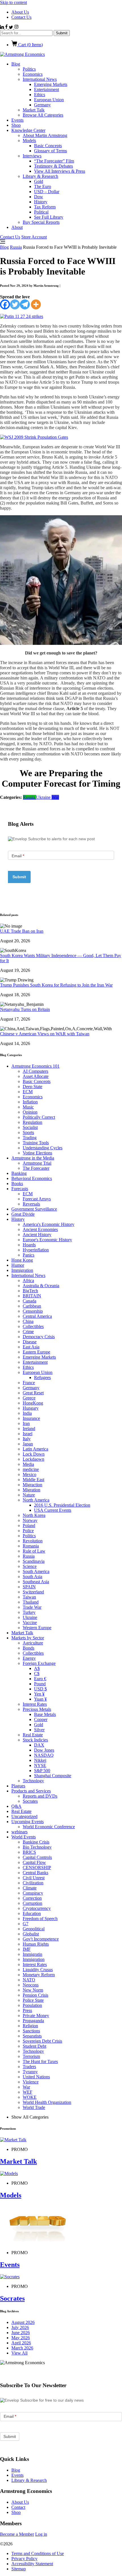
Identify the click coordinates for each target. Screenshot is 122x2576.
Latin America (35, 1449)
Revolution (33, 1541)
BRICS (29, 1852)
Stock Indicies (35, 1740)
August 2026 (23, 2322)
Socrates (30, 1801)
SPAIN (29, 1587)
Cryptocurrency (37, 1908)
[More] (36, 304)
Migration (31, 1490)
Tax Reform (45, 207)
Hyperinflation (36, 1250)
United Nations (36, 2077)
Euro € (40, 1679)
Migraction (32, 1485)
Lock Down (34, 1454)
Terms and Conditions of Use (38, 2553)
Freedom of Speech (40, 1919)
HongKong (33, 1403)
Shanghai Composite (53, 1776)
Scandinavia (34, 1561)
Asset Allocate (36, 1076)
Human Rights (36, 1944)
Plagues (18, 1786)
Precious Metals (37, 1709)
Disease (30, 1342)
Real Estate (33, 1735)
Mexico (30, 1474)
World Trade (34, 2107)
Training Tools (36, 1143)
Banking (19, 1173)
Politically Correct (39, 1117)
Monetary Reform (39, 1975)
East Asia (31, 1347)
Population (32, 2005)
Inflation (30, 1102)
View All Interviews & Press (60, 171)
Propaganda (33, 2021)
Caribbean (32, 1306)
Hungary (31, 1408)
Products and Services (31, 1791)
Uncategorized (24, 1816)
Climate (30, 1888)
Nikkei (40, 1760)
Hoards (29, 1245)
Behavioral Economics (32, 1178)
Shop (16, 125)
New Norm (33, 1990)
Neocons (31, 1985)
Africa (28, 1280)
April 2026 (21, 2343)
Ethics (40, 95)
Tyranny (30, 2072)
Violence (31, 2082)
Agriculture (33, 1643)
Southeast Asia (36, 1582)
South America (36, 1571)
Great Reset (33, 1393)
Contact (18, 2507)
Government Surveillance (34, 1209)
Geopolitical (34, 1929)
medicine (31, 1469)
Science (30, 1566)
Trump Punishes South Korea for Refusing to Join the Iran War (56, 985)
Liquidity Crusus (38, 1970)
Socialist (30, 1127)
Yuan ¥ (40, 1699)
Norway (30, 1520)
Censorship (33, 1311)
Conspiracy (33, 1893)
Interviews (32, 156)
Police (28, 1531)
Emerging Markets (51, 84)
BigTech (30, 1291)
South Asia (32, 1577)
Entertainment (47, 89)
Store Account (34, 237)
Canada (30, 1301)
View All (19, 2353)
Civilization (33, 1883)
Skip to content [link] (13, 2)
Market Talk (34, 110)
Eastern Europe (36, 1352)
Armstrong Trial (37, 1163)
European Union (49, 100)
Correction (32, 1898)
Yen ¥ (39, 1694)
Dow (39, 197)
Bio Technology (37, 1847)
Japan (28, 1444)
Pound (40, 1684)
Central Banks (35, 1873)
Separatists (32, 2036)
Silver (39, 1730)
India (27, 1413)
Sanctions (31, 2031)
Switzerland (33, 1592)
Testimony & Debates (53, 166)
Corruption (32, 1903)
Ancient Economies (40, 1229)
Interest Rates (35, 1704)
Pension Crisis (35, 1995)
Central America (37, 1316)
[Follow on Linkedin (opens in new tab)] (3, 27)
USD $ (40, 1689)
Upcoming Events (28, 1822)
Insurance (31, 1418)
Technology (33, 1781)
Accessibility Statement (32, 2564)
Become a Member (17, 2534)
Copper (41, 1719)
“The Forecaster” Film (54, 161)
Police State (33, 2000)
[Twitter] (15, 304)
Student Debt (34, 2046)
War (55, 797)
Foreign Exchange (39, 1663)
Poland (29, 1525)
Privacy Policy (24, 2559)
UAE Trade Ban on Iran (22, 931)
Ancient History (37, 1235)
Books (17, 1184)
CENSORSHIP (37, 1867)
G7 (26, 1924)
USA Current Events (53, 1510)
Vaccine (30, 1622)
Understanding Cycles (43, 1148)
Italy (27, 1439)
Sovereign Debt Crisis (42, 2041)
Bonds (29, 1648)
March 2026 (22, 2348)
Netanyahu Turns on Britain (25, 1009)
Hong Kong (22, 1260)
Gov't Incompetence (41, 1939)
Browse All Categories (43, 115)
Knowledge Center (28, 130)
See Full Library (49, 217)
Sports (28, 1132)
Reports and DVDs (40, 1796)
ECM (28, 1092)
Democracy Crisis (39, 1337)
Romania (31, 1546)
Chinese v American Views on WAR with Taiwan (45, 1034)
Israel (28, 1434)
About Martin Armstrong (45, 135)
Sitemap (19, 2569)
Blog (16, 64)
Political (41, 212)
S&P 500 (42, 1771)
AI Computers (35, 1071)
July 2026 (20, 2327)
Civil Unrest (34, 1878)
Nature (29, 1495)
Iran (26, 1423)
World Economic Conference (49, 1827)
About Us (20, 12)
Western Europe (37, 1628)
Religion (30, 2026)
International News (40, 79)
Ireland (29, 1429)
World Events (24, 1837)
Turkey (29, 1612)
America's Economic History (49, 1224)
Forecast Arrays (37, 1199)
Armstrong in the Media (33, 1158)
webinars (19, 1832)
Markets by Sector (28, 1638)
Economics (33, 74)
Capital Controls (37, 1857)
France (29, 1383)
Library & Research (40, 176)
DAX (39, 1745)
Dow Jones (44, 1750)
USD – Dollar (47, 192)
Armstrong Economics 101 (35, 1066)
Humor (18, 1265)
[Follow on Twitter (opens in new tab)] (11, 27)
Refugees (42, 1377)
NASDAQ (44, 1755)
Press (27, 2010)
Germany (42, 105)
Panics (29, 1255)
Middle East (33, 1480)
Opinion (30, 1112)
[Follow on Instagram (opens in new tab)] (16, 27)
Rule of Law (34, 1551)
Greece (29, 1398)
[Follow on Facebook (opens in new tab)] (7, 27)
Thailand (31, 1602)
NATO (29, 1980)
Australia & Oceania (41, 1286)
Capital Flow (34, 1862)
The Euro (43, 186)
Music (28, 1107)
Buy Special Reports (41, 222)
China (28, 1321)
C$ (37, 1674)
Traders (29, 2067)
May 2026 (21, 2338)
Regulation (32, 1122)
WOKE (30, 2097)
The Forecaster (36, 1168)
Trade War (32, 1607)
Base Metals (45, 1714)
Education (32, 1913)
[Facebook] (5, 304)
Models (29, 141)
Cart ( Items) (30, 45)
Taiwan (29, 1597)
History (41, 202)
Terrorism (31, 2056)
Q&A (16, 1806)
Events (17, 120)
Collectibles (33, 1326)
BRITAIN (32, 1296)
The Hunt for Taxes (40, 2061)
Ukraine (44, 797)
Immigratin (32, 1954)
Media (28, 1464)
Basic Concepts (48, 146)
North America (36, 1500)
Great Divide (23, 1214)
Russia (16, 247)
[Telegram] (25, 304)
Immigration (22, 1270)
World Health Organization (47, 2102)
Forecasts (20, 1189)
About (17, 227)
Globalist (31, 1934)
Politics (29, 69)
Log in (41, 2534)
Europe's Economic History (47, 1240)
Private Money (36, 2016)
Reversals (31, 1204)
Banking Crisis (36, 1842)
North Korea (34, 1515)
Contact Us (21, 17)
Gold (39, 181)
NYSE (40, 1765)
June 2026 (21, 2333)
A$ (37, 1668)
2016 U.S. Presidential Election (62, 1505)
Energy (29, 1658)
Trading (30, 1138)
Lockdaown (33, 1459)
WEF (28, 2092)
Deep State (32, 1087)
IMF (27, 1949)
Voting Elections (37, 1153)
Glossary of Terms (51, 151)
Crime (28, 1332)
